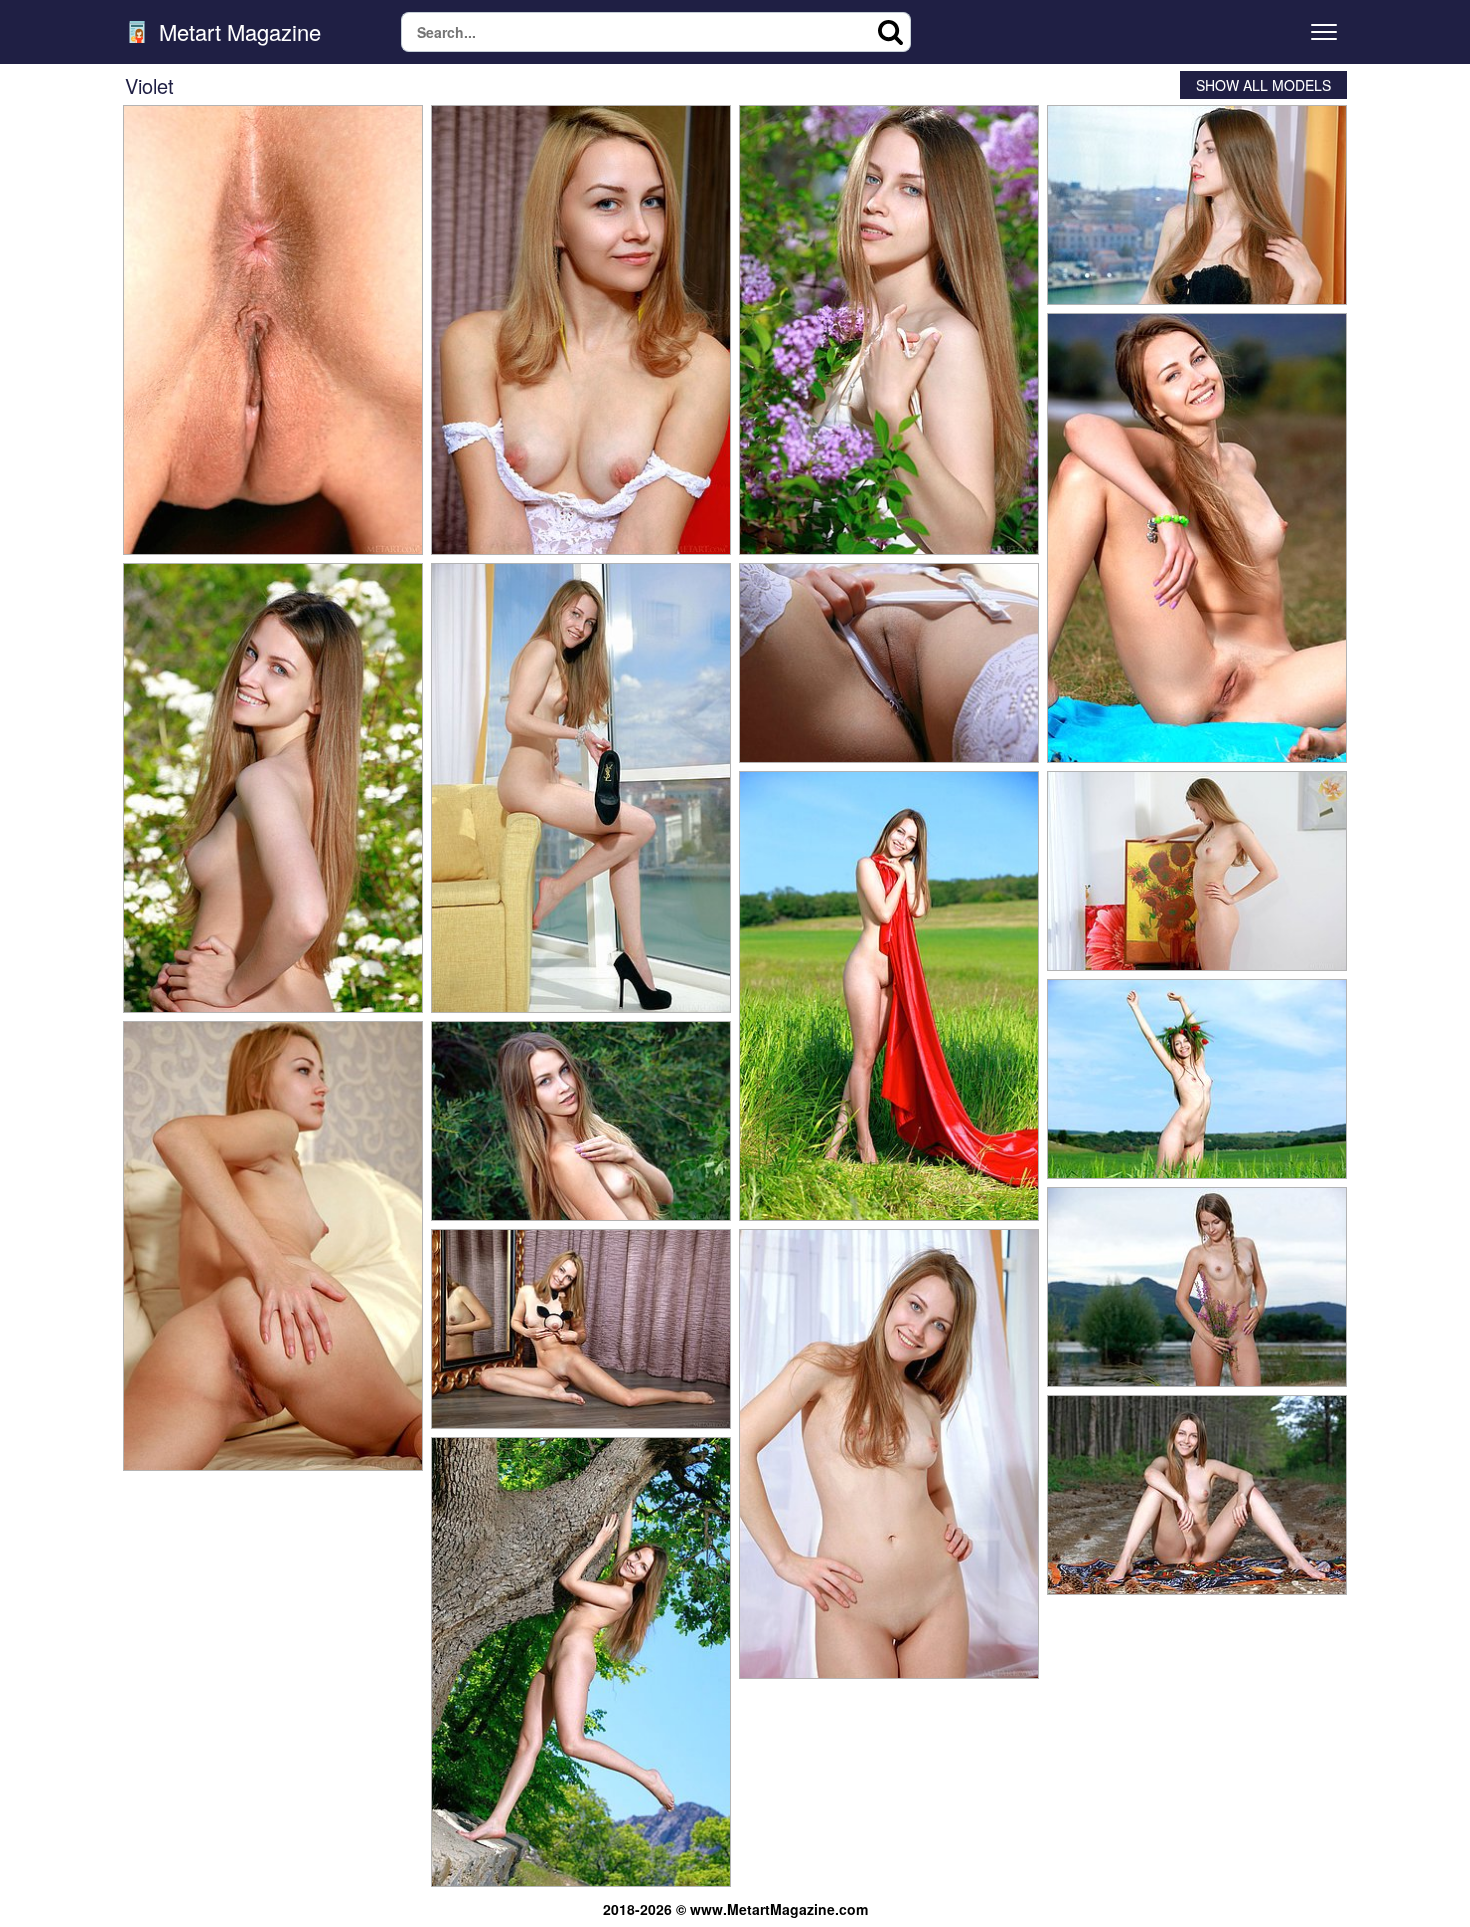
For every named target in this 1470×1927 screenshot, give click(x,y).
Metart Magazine (237, 32)
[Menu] (1324, 32)
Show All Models (1263, 85)
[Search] (891, 32)
